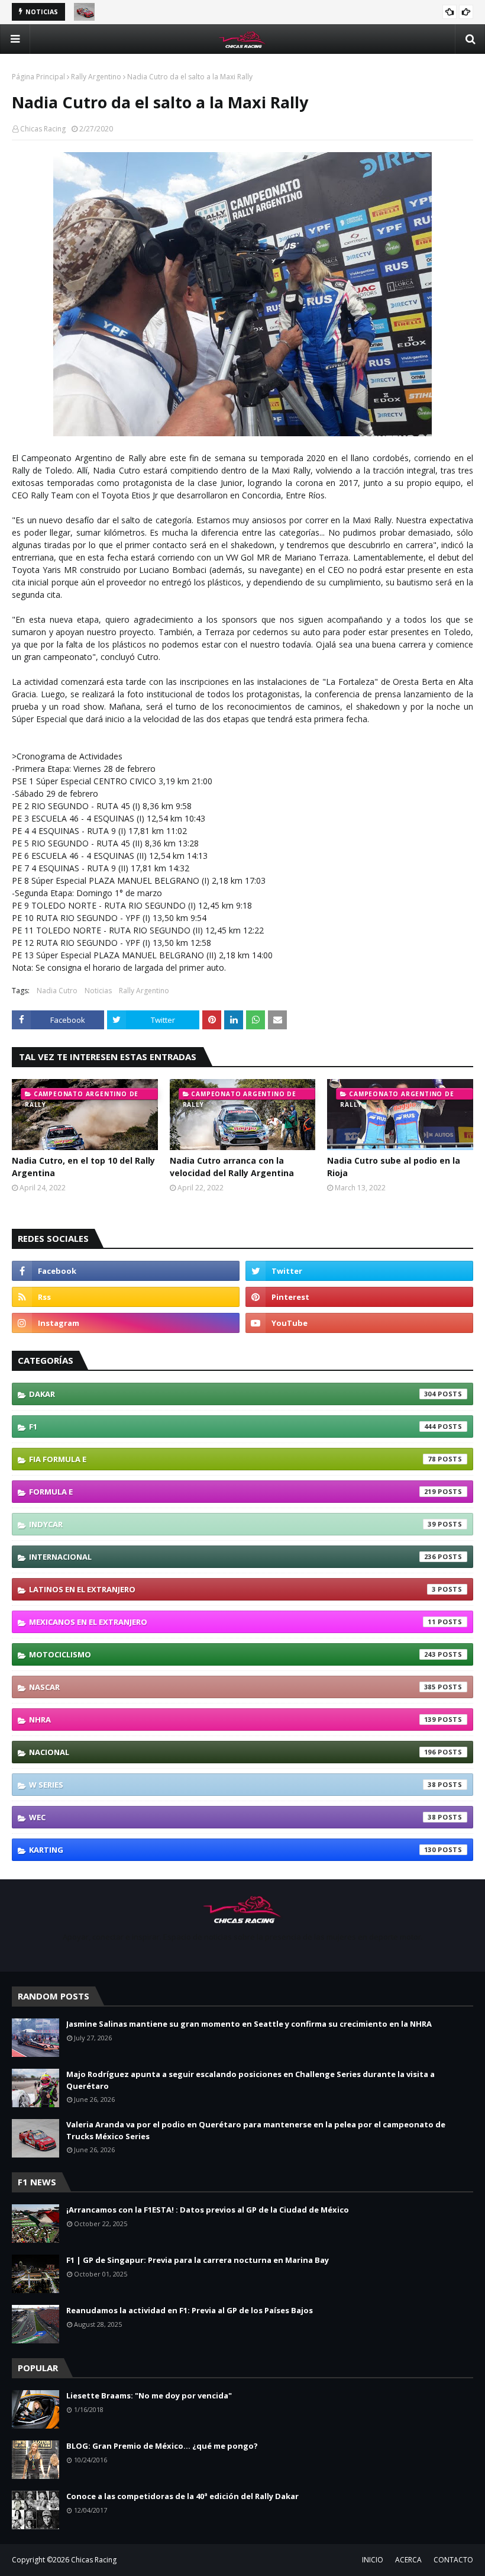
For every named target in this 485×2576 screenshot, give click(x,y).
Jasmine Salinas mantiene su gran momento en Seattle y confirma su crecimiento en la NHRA (249, 2024)
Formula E (232, 1492)
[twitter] (359, 1271)
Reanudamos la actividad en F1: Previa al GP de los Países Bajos (190, 2310)
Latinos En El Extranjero (232, 1589)
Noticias (98, 991)
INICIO (373, 2560)
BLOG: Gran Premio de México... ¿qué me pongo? (162, 2446)
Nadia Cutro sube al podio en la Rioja (394, 1167)
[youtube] (359, 1323)
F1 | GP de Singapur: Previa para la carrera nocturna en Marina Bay (198, 2260)
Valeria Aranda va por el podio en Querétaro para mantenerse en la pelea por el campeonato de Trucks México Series (256, 2130)
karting (232, 1850)
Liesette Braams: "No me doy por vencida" (149, 2395)
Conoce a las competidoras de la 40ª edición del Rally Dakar (182, 2496)
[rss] (126, 1297)
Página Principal (38, 77)
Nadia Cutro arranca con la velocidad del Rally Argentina (232, 1167)
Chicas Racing (43, 129)
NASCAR (232, 1687)
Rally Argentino (96, 77)
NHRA (232, 1720)
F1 (232, 1427)
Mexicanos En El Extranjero (232, 1622)
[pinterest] (359, 1297)
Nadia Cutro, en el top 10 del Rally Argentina (83, 1167)
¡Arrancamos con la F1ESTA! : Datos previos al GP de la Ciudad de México (208, 2210)
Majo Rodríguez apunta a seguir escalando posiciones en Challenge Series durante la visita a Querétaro (250, 2080)
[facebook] (126, 1271)
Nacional (232, 1752)
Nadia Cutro (57, 991)
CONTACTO (453, 2560)
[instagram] (126, 1323)
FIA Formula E (232, 1459)
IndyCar (232, 1524)
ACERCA (408, 2560)
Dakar (232, 1394)
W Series (232, 1785)
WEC (232, 1817)
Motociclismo (232, 1654)
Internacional (232, 1557)
